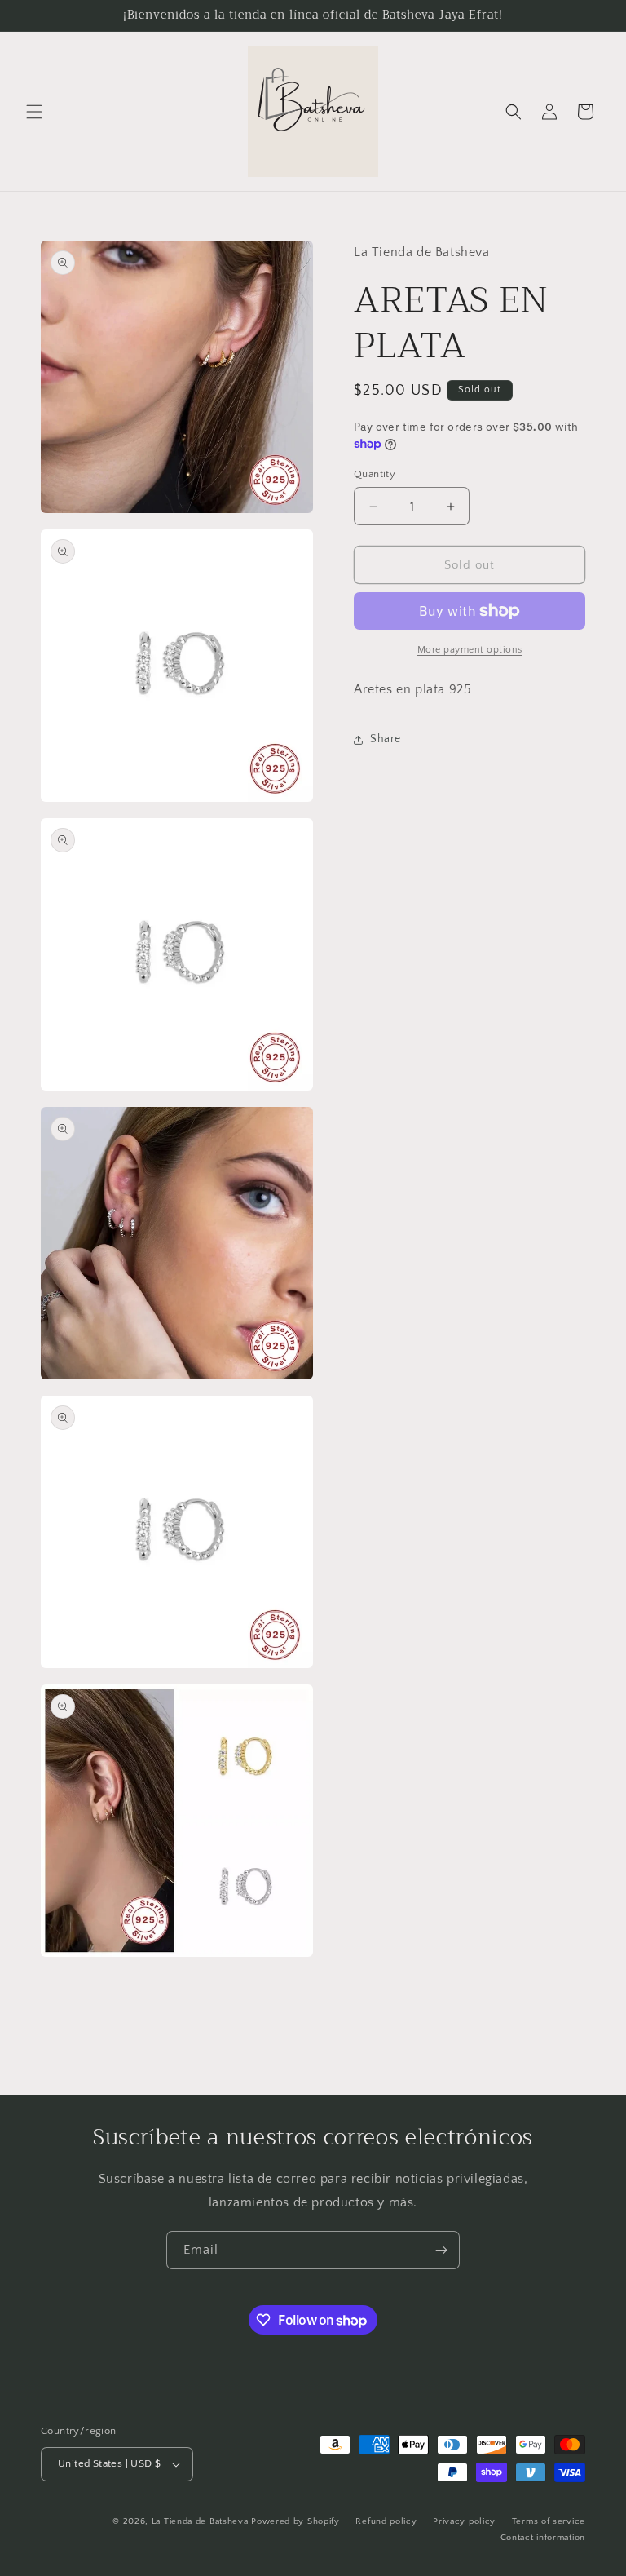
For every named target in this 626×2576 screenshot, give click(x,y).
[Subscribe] (441, 2250)
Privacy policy (464, 2521)
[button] (34, 112)
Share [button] (386, 739)
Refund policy (386, 2521)
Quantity (375, 474)
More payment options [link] (470, 650)
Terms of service (549, 2521)
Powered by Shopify (295, 2521)
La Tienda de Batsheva (201, 2521)
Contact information (543, 2538)
